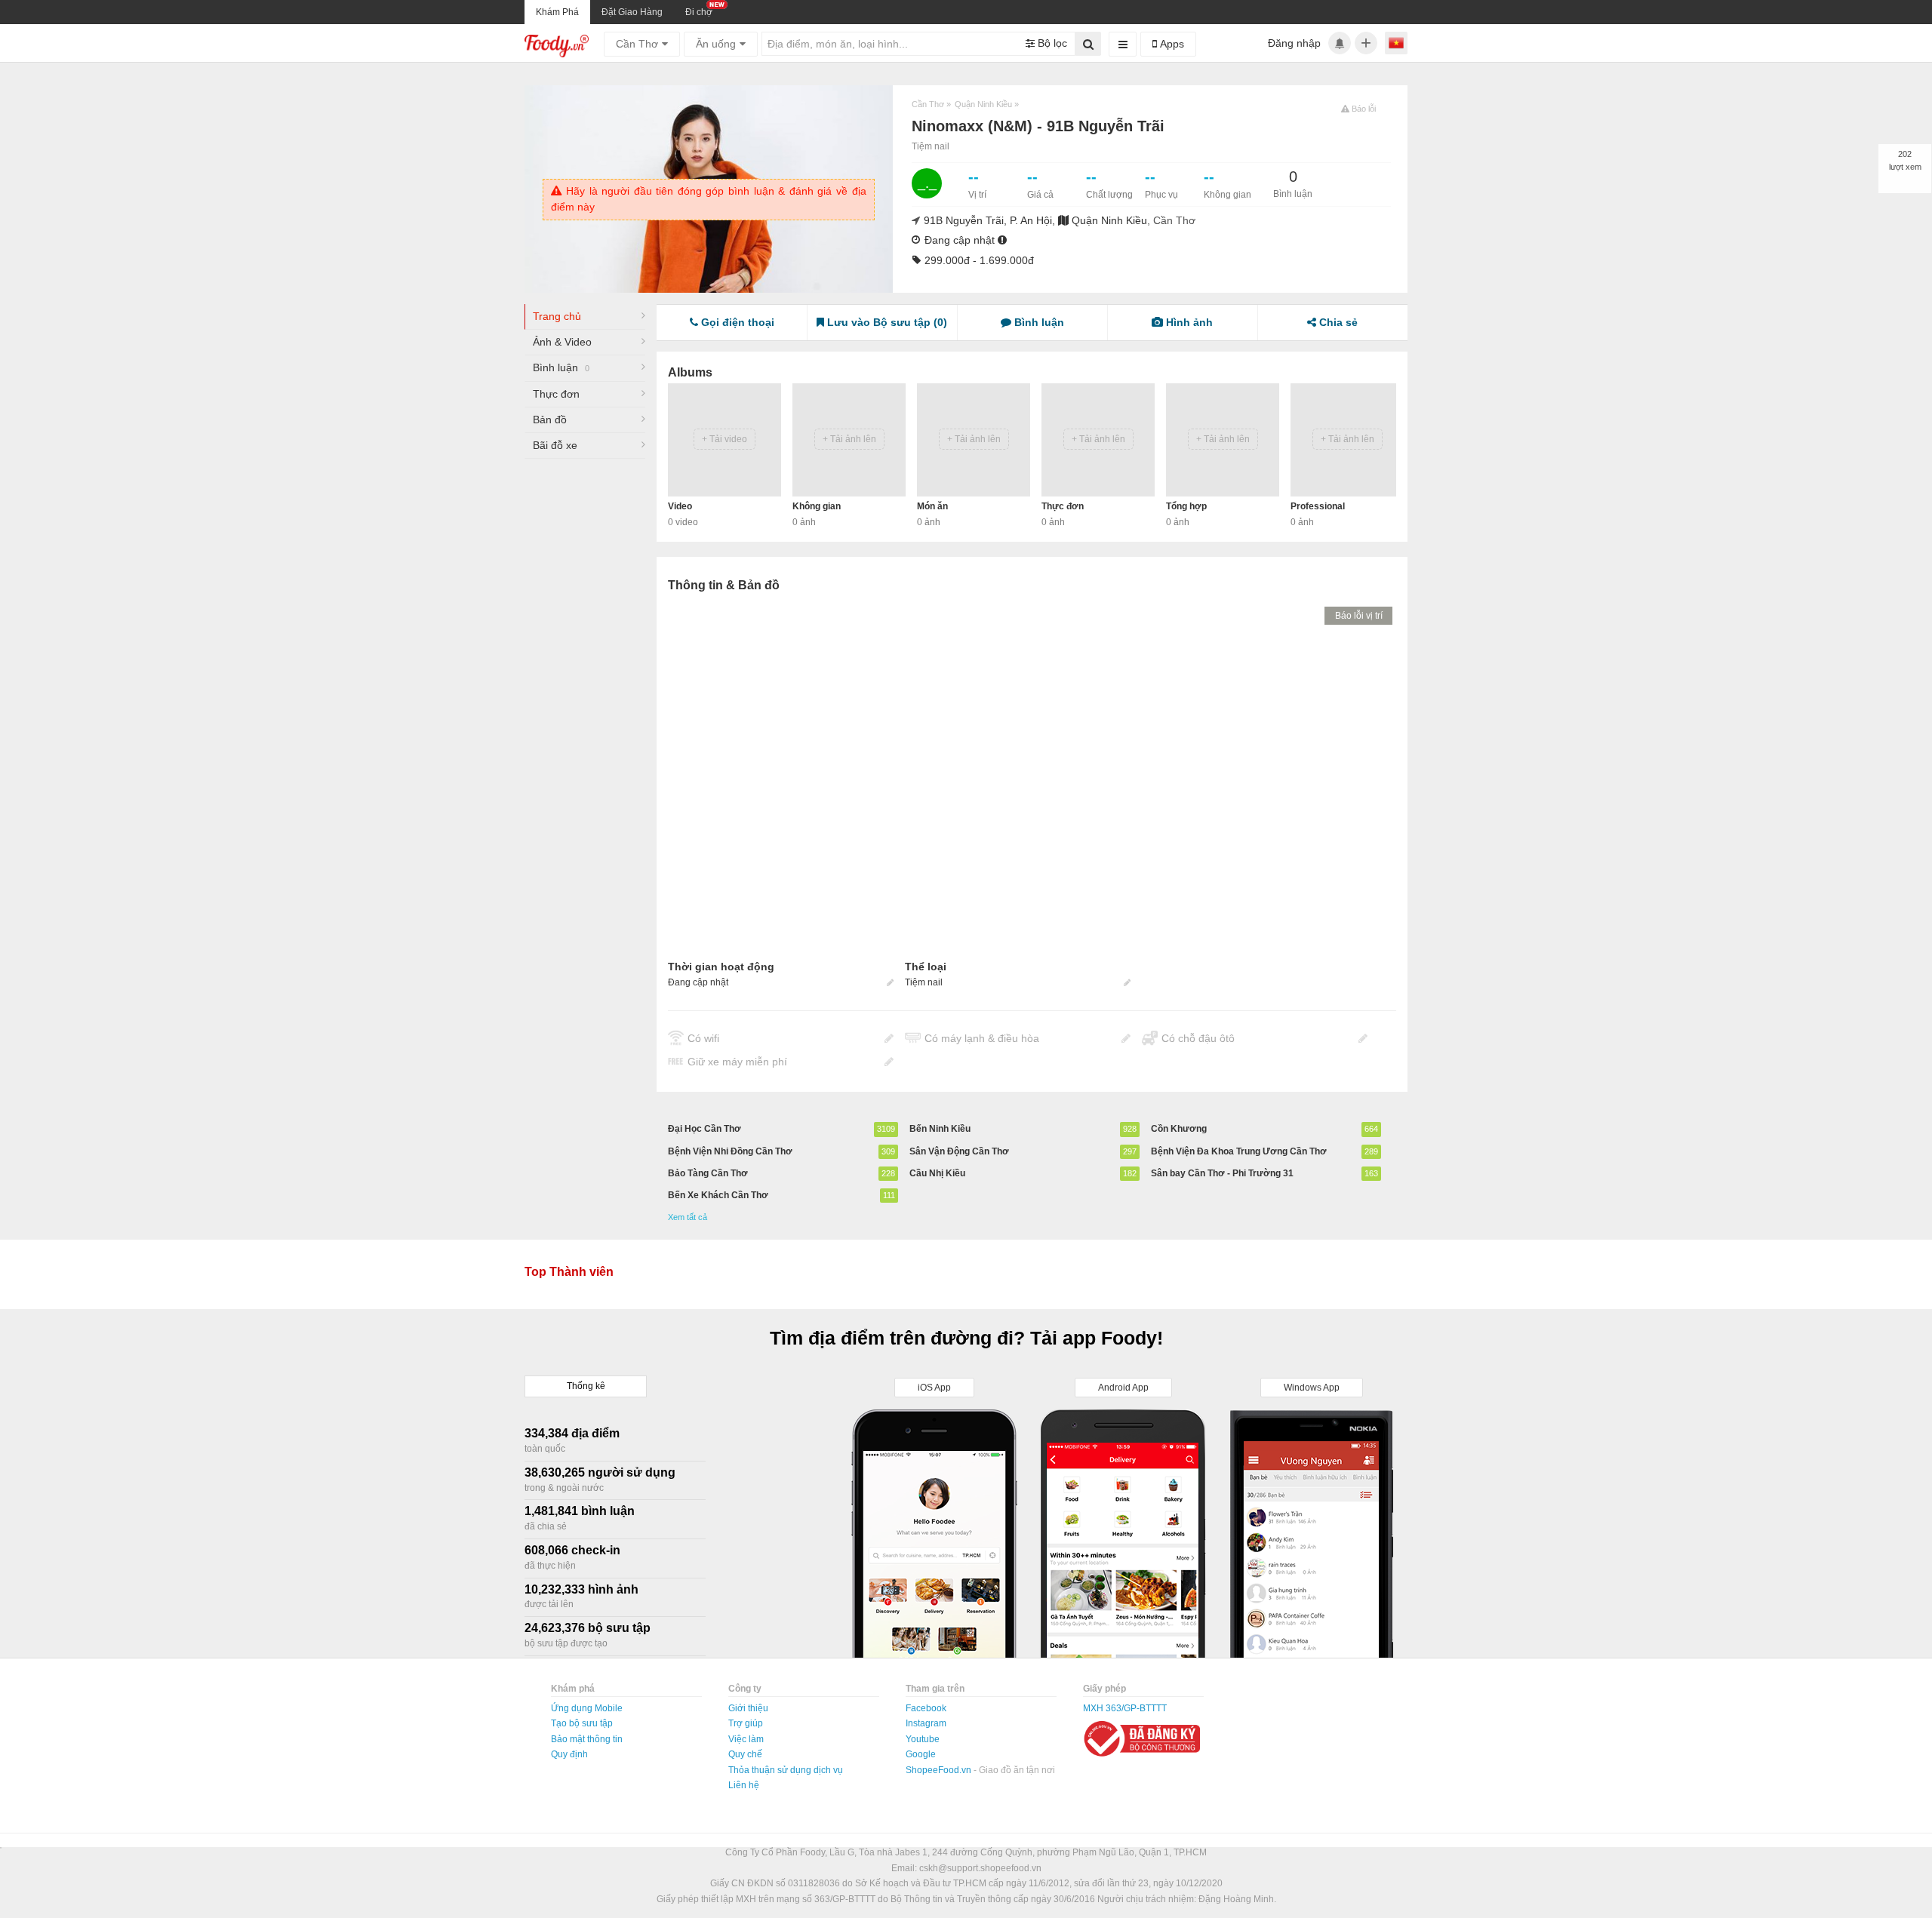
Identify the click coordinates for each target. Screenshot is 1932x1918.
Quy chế (745, 1754)
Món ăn (932, 506)
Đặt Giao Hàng (632, 12)
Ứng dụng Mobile (587, 1708)
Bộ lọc (1051, 43)
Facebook (926, 1708)
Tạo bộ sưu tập (582, 1723)
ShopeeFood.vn (940, 1770)
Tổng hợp (1186, 506)
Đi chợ (699, 12)
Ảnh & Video (562, 342)
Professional (1318, 506)
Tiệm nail (931, 146)
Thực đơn (556, 394)
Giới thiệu (748, 1708)
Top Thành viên (569, 1272)
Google (921, 1754)
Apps (1171, 44)
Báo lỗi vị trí (1359, 616)
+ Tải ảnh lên (849, 439)
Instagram (926, 1723)
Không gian (817, 506)
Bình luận (561, 367)
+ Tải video (724, 439)
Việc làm (746, 1739)
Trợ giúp (746, 1723)
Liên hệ (744, 1785)
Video (680, 506)
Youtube (923, 1739)
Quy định (569, 1754)
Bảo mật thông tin (587, 1739)
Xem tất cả (688, 1217)
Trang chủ (557, 316)
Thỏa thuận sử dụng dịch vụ (786, 1770)
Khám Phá (557, 12)
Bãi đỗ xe (555, 445)
